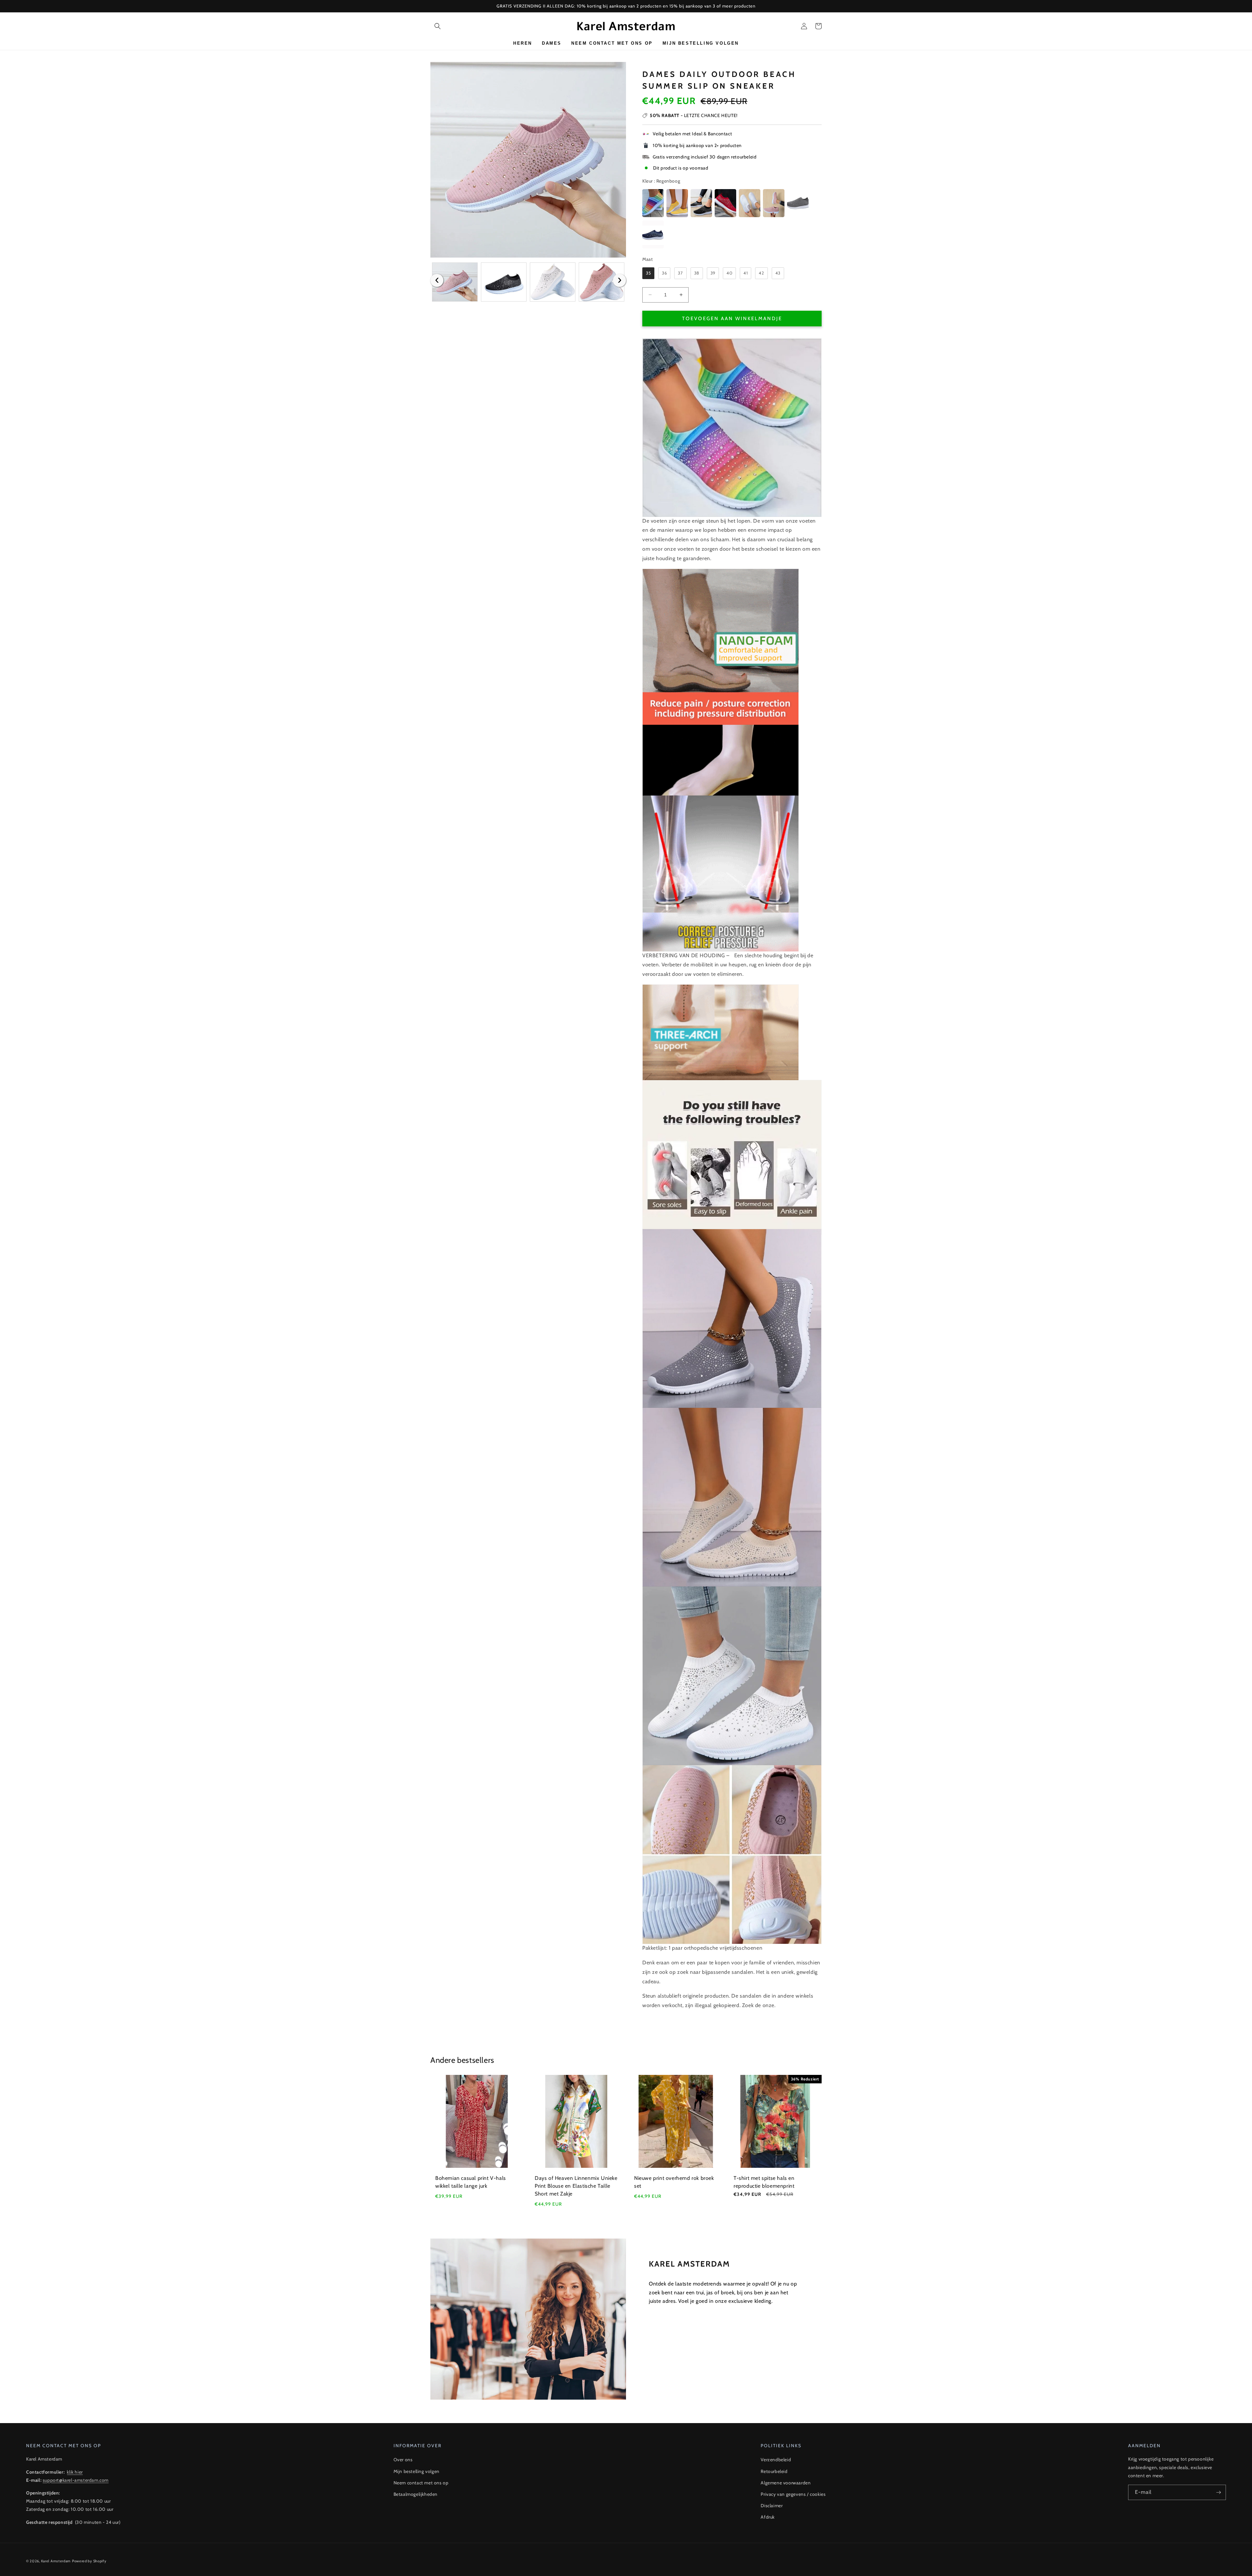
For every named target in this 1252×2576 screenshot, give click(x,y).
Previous (437, 280)
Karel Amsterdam (56, 2561)
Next (619, 280)
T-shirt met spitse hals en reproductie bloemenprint (764, 2182)
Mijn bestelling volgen (417, 2471)
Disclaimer (772, 2506)
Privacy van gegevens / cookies (793, 2494)
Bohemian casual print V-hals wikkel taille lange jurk (471, 2182)
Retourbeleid (774, 2471)
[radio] (653, 203)
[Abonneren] (1218, 2492)
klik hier (75, 2472)
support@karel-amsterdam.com (76, 2480)
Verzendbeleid (776, 2460)
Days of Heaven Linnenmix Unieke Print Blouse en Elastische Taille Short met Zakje (576, 2186)
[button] (438, 26)
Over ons (403, 2460)
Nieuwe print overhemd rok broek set (674, 2182)
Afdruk (768, 2517)
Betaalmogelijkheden (416, 2494)
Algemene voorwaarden (786, 2483)
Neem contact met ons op (421, 2483)
